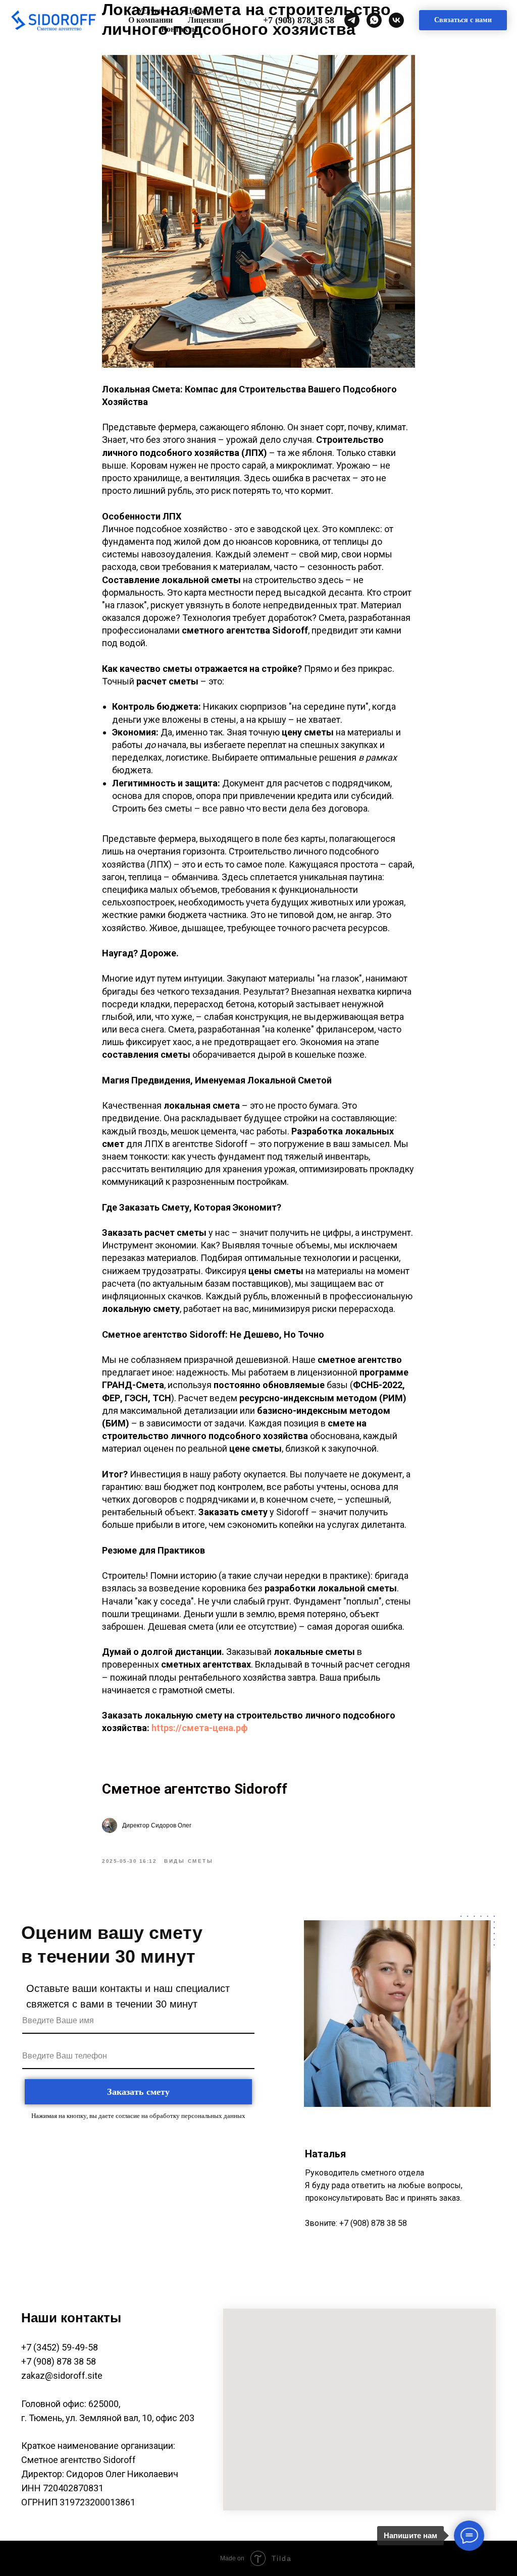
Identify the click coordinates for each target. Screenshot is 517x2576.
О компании (150, 20)
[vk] (396, 20)
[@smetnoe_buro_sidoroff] (352, 20)
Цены (196, 11)
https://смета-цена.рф (200, 1728)
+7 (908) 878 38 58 (299, 20)
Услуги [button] (151, 11)
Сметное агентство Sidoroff (195, 1789)
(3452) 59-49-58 (65, 2347)
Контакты (180, 29)
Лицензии (205, 20)
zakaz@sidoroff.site (62, 2375)
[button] (463, 20)
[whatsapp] (374, 20)
